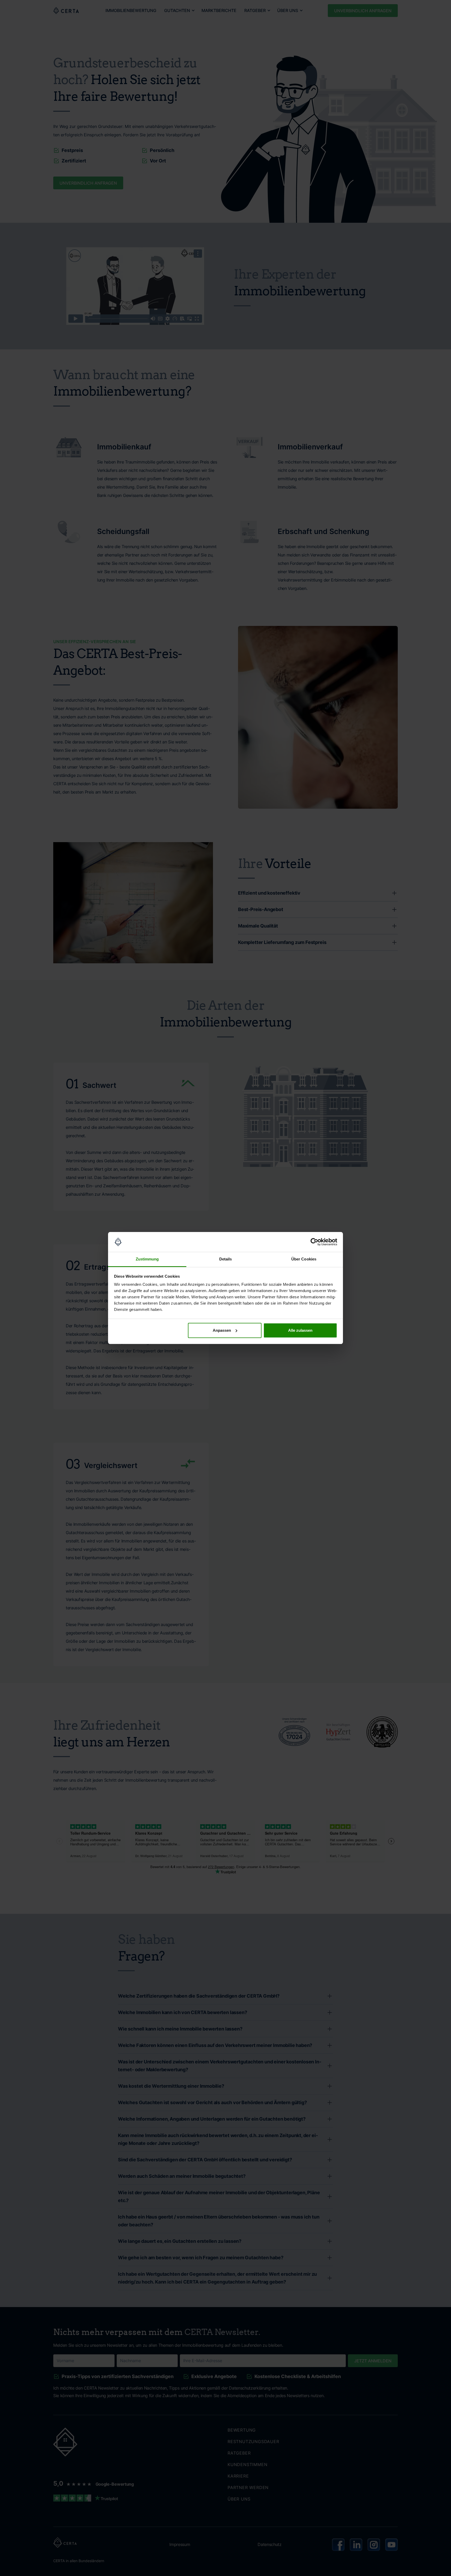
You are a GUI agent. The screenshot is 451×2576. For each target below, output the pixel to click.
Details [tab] (226, 1259)
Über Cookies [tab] (304, 1259)
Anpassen (222, 1330)
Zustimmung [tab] (147, 1259)
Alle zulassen (300, 1330)
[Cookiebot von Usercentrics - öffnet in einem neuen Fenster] (314, 1242)
